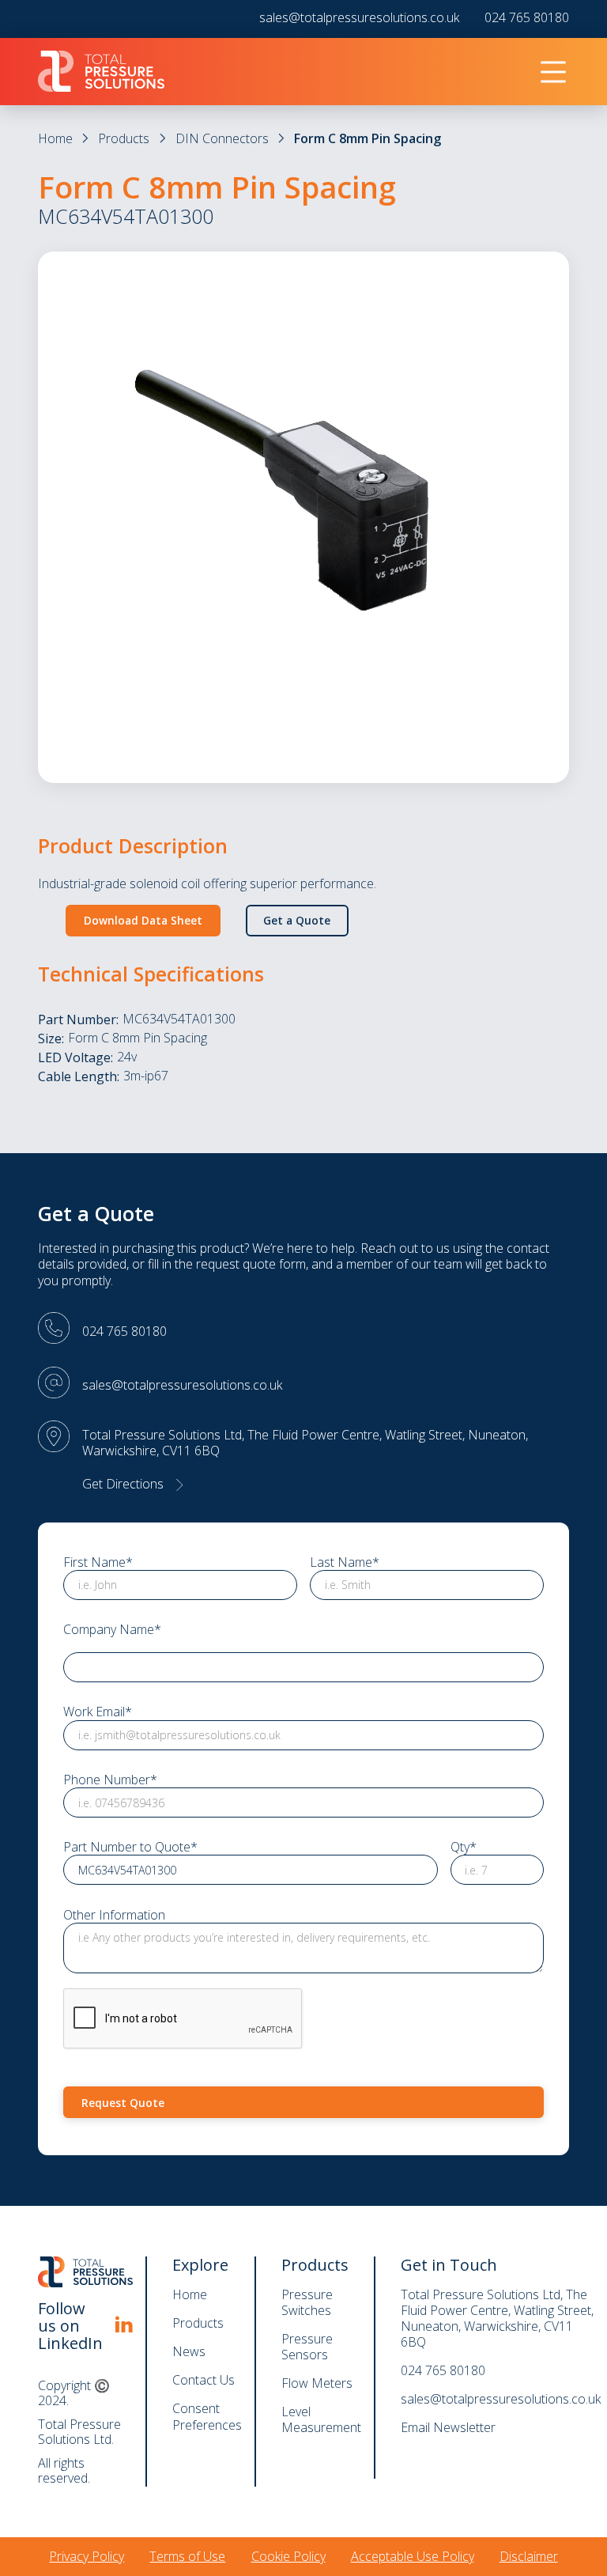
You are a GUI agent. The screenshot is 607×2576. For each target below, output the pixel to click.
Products (124, 138)
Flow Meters (317, 2383)
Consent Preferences (207, 2417)
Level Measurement (321, 2419)
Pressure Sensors (307, 2347)
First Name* (98, 1562)
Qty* (464, 1847)
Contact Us (204, 2380)
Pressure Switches (307, 2302)
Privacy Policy (87, 2556)
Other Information (114, 1915)
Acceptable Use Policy (413, 2556)
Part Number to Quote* (130, 1847)
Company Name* (112, 1630)
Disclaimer (529, 2556)
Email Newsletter (448, 2427)
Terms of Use (187, 2556)
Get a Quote (297, 920)
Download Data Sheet (143, 920)
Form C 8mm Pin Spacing (368, 138)
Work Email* (98, 1712)
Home (55, 138)
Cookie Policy (288, 2556)
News (189, 2351)
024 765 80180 (527, 18)
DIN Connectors (222, 138)
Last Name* (345, 1562)
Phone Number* (110, 1780)
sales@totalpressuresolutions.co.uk (359, 18)
